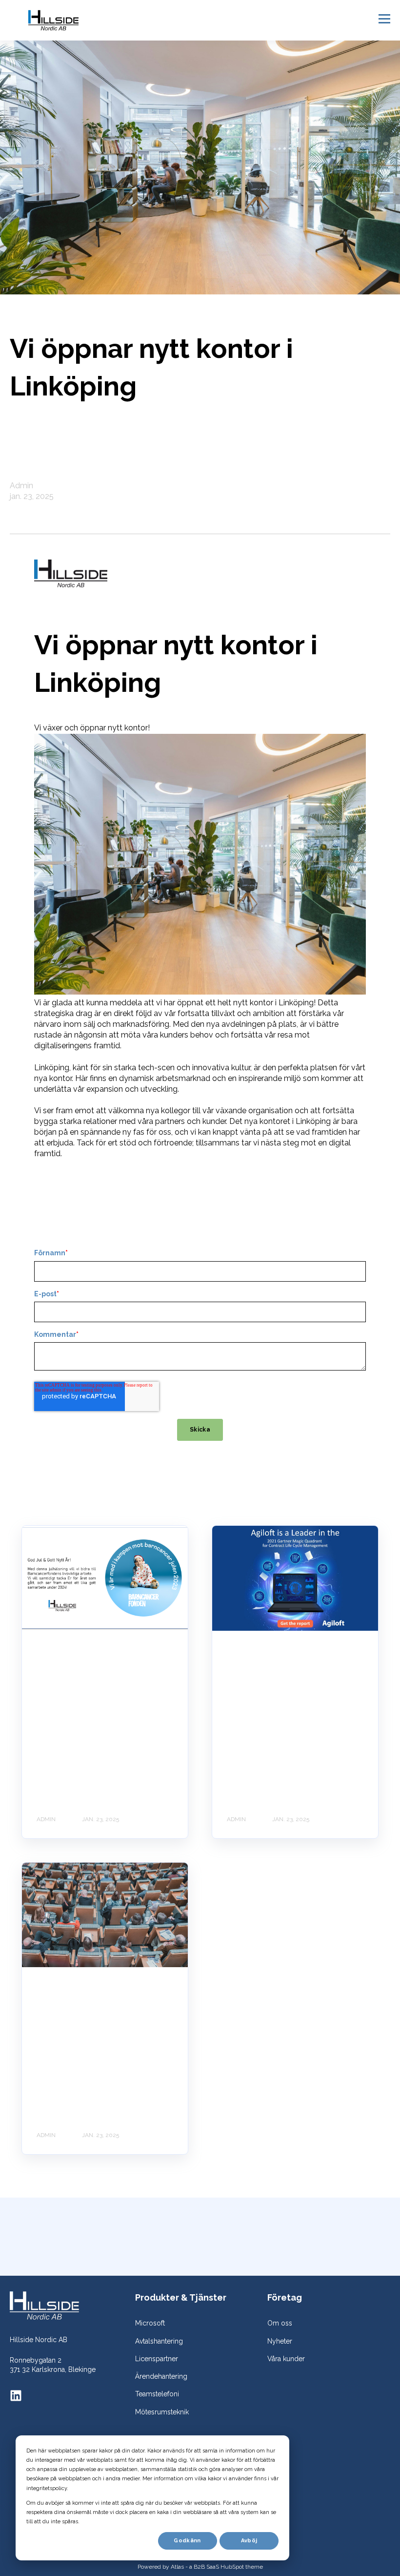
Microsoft (150, 2323)
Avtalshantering (159, 2341)
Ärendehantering (161, 2376)
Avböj (249, 2541)
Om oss (280, 2323)
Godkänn (187, 2541)
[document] (200, 1208)
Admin (21, 486)
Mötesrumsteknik (162, 2412)
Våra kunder (286, 2359)
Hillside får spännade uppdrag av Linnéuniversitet (104, 2012)
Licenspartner (157, 2359)
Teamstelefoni (157, 2394)
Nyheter (280, 2341)
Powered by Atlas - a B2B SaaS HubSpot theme (200, 2567)
